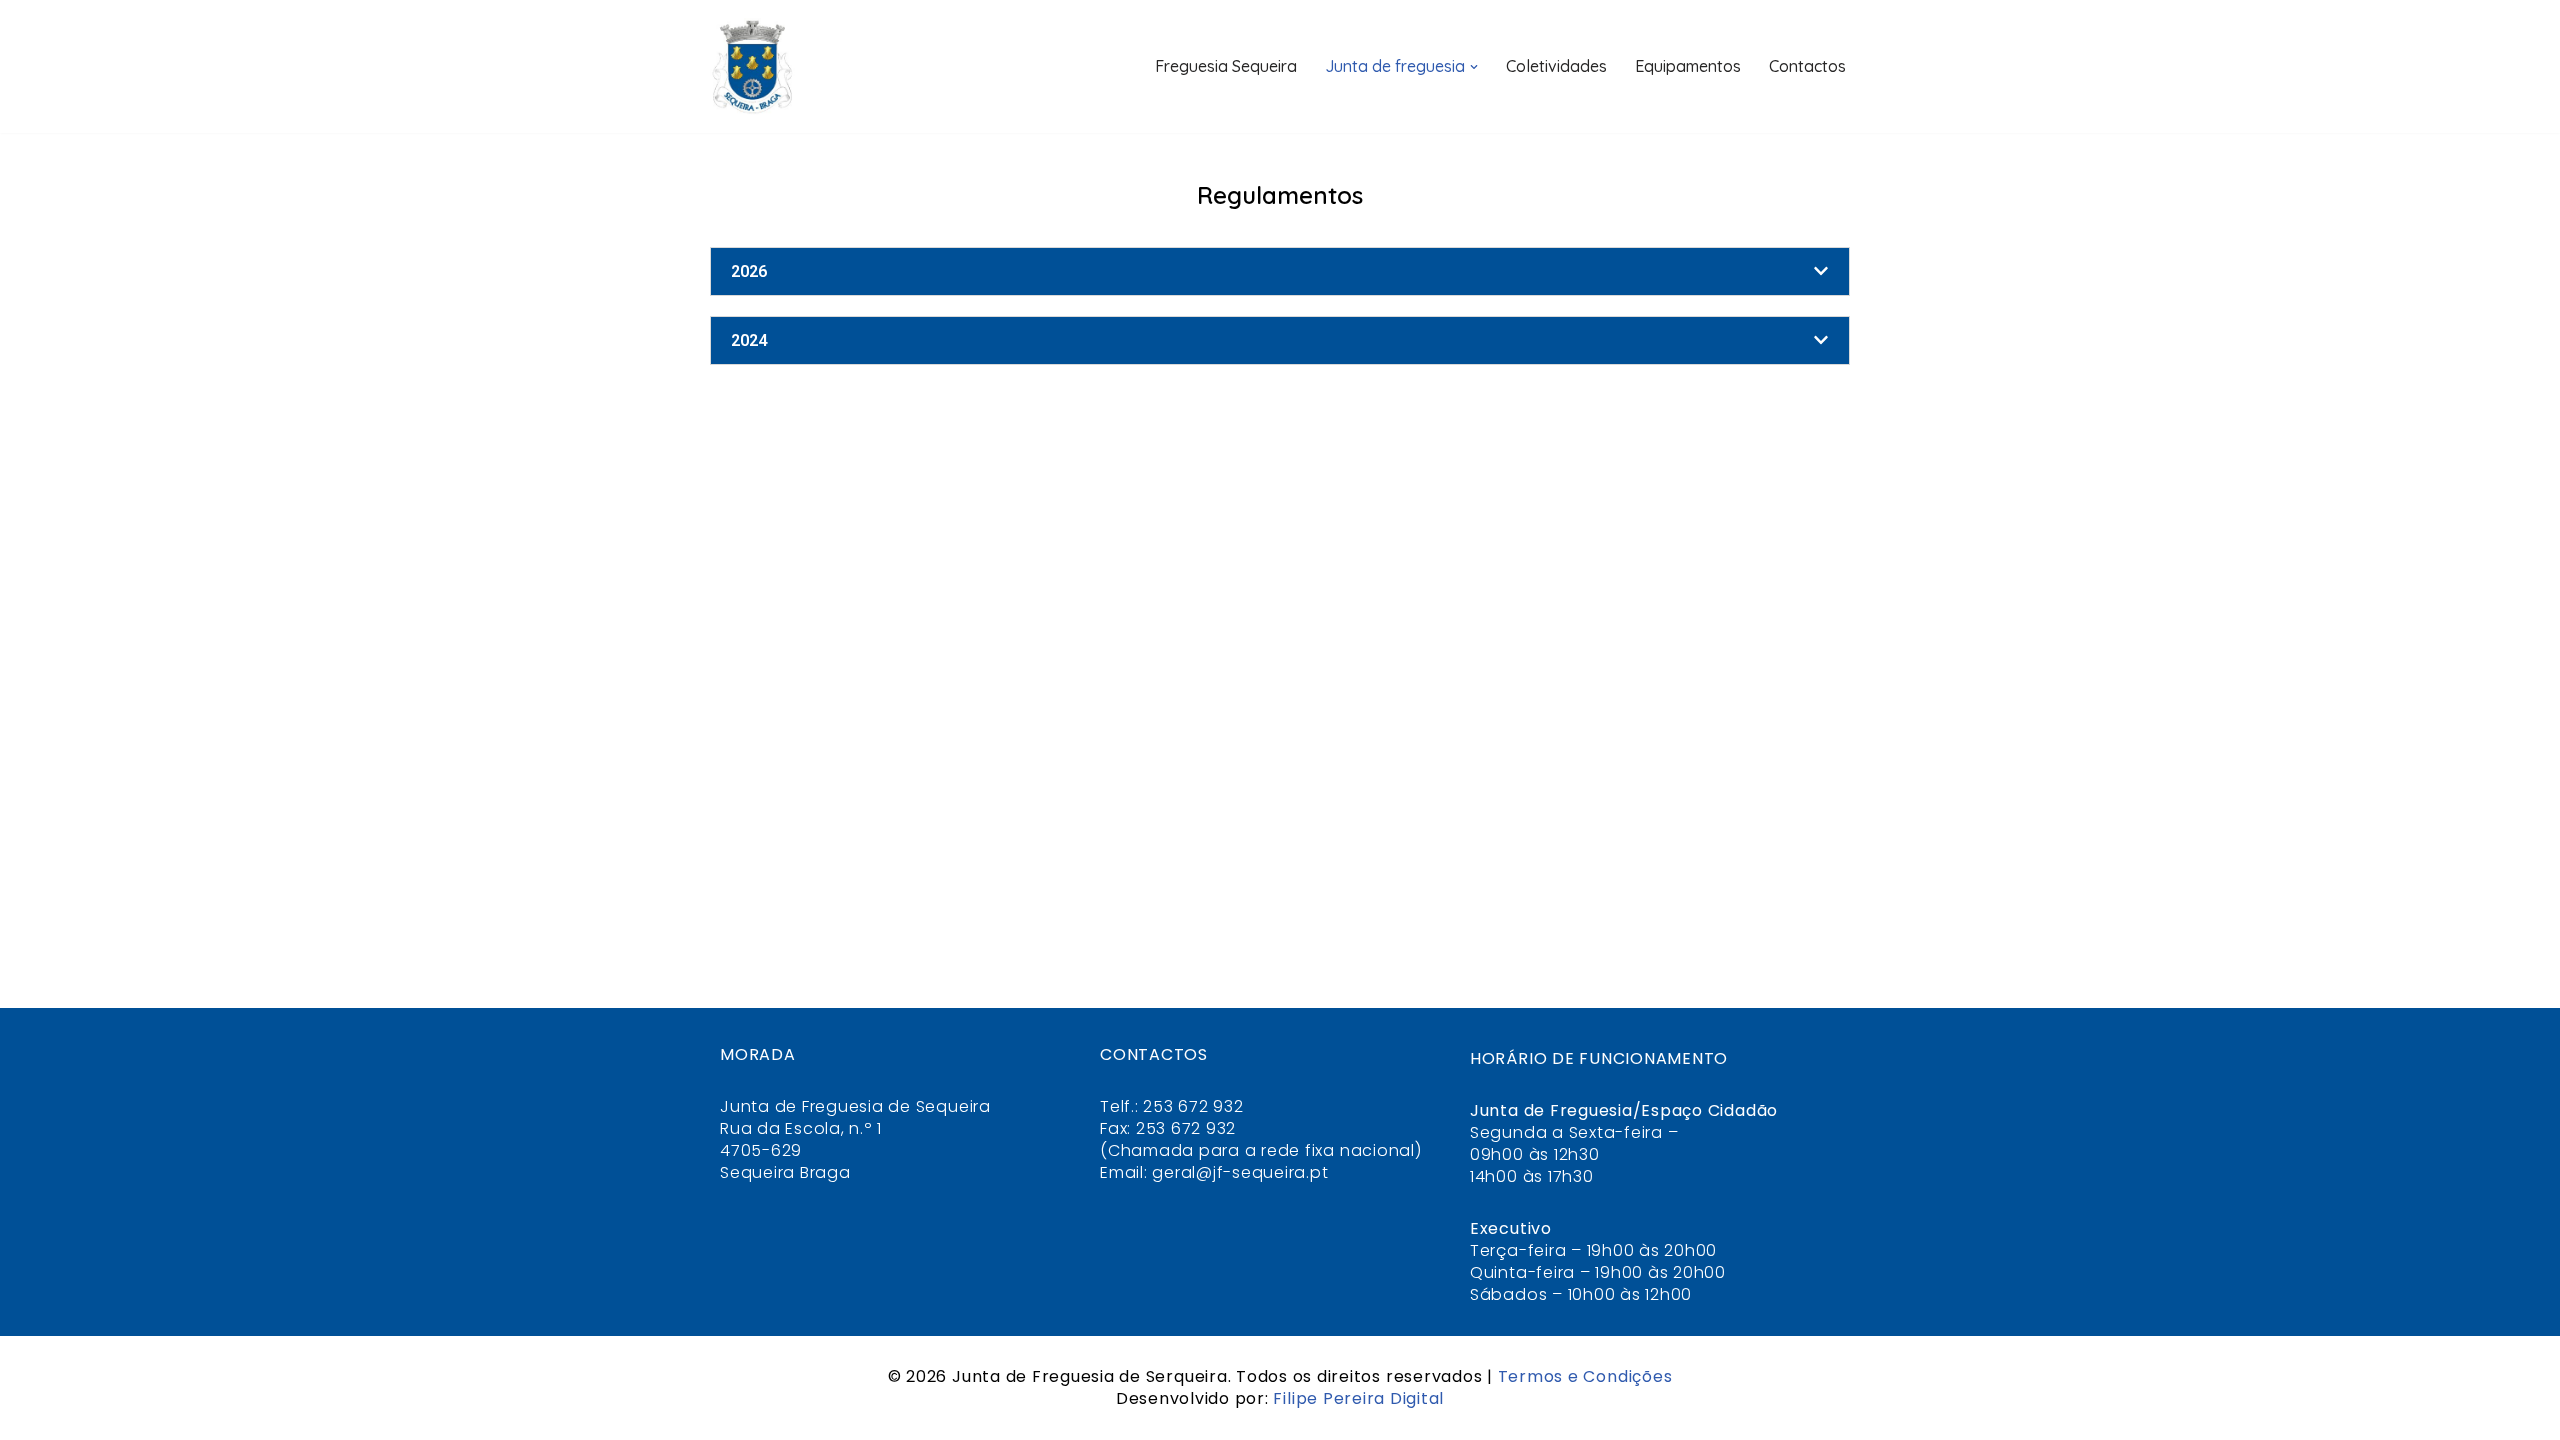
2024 (749, 340)
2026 (749, 271)
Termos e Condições (1585, 1376)
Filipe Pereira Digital (1358, 1398)
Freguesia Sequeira (1226, 66)
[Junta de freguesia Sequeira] (752, 66)
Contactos (1807, 66)
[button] (1474, 67)
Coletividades (1556, 66)
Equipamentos (1688, 66)
